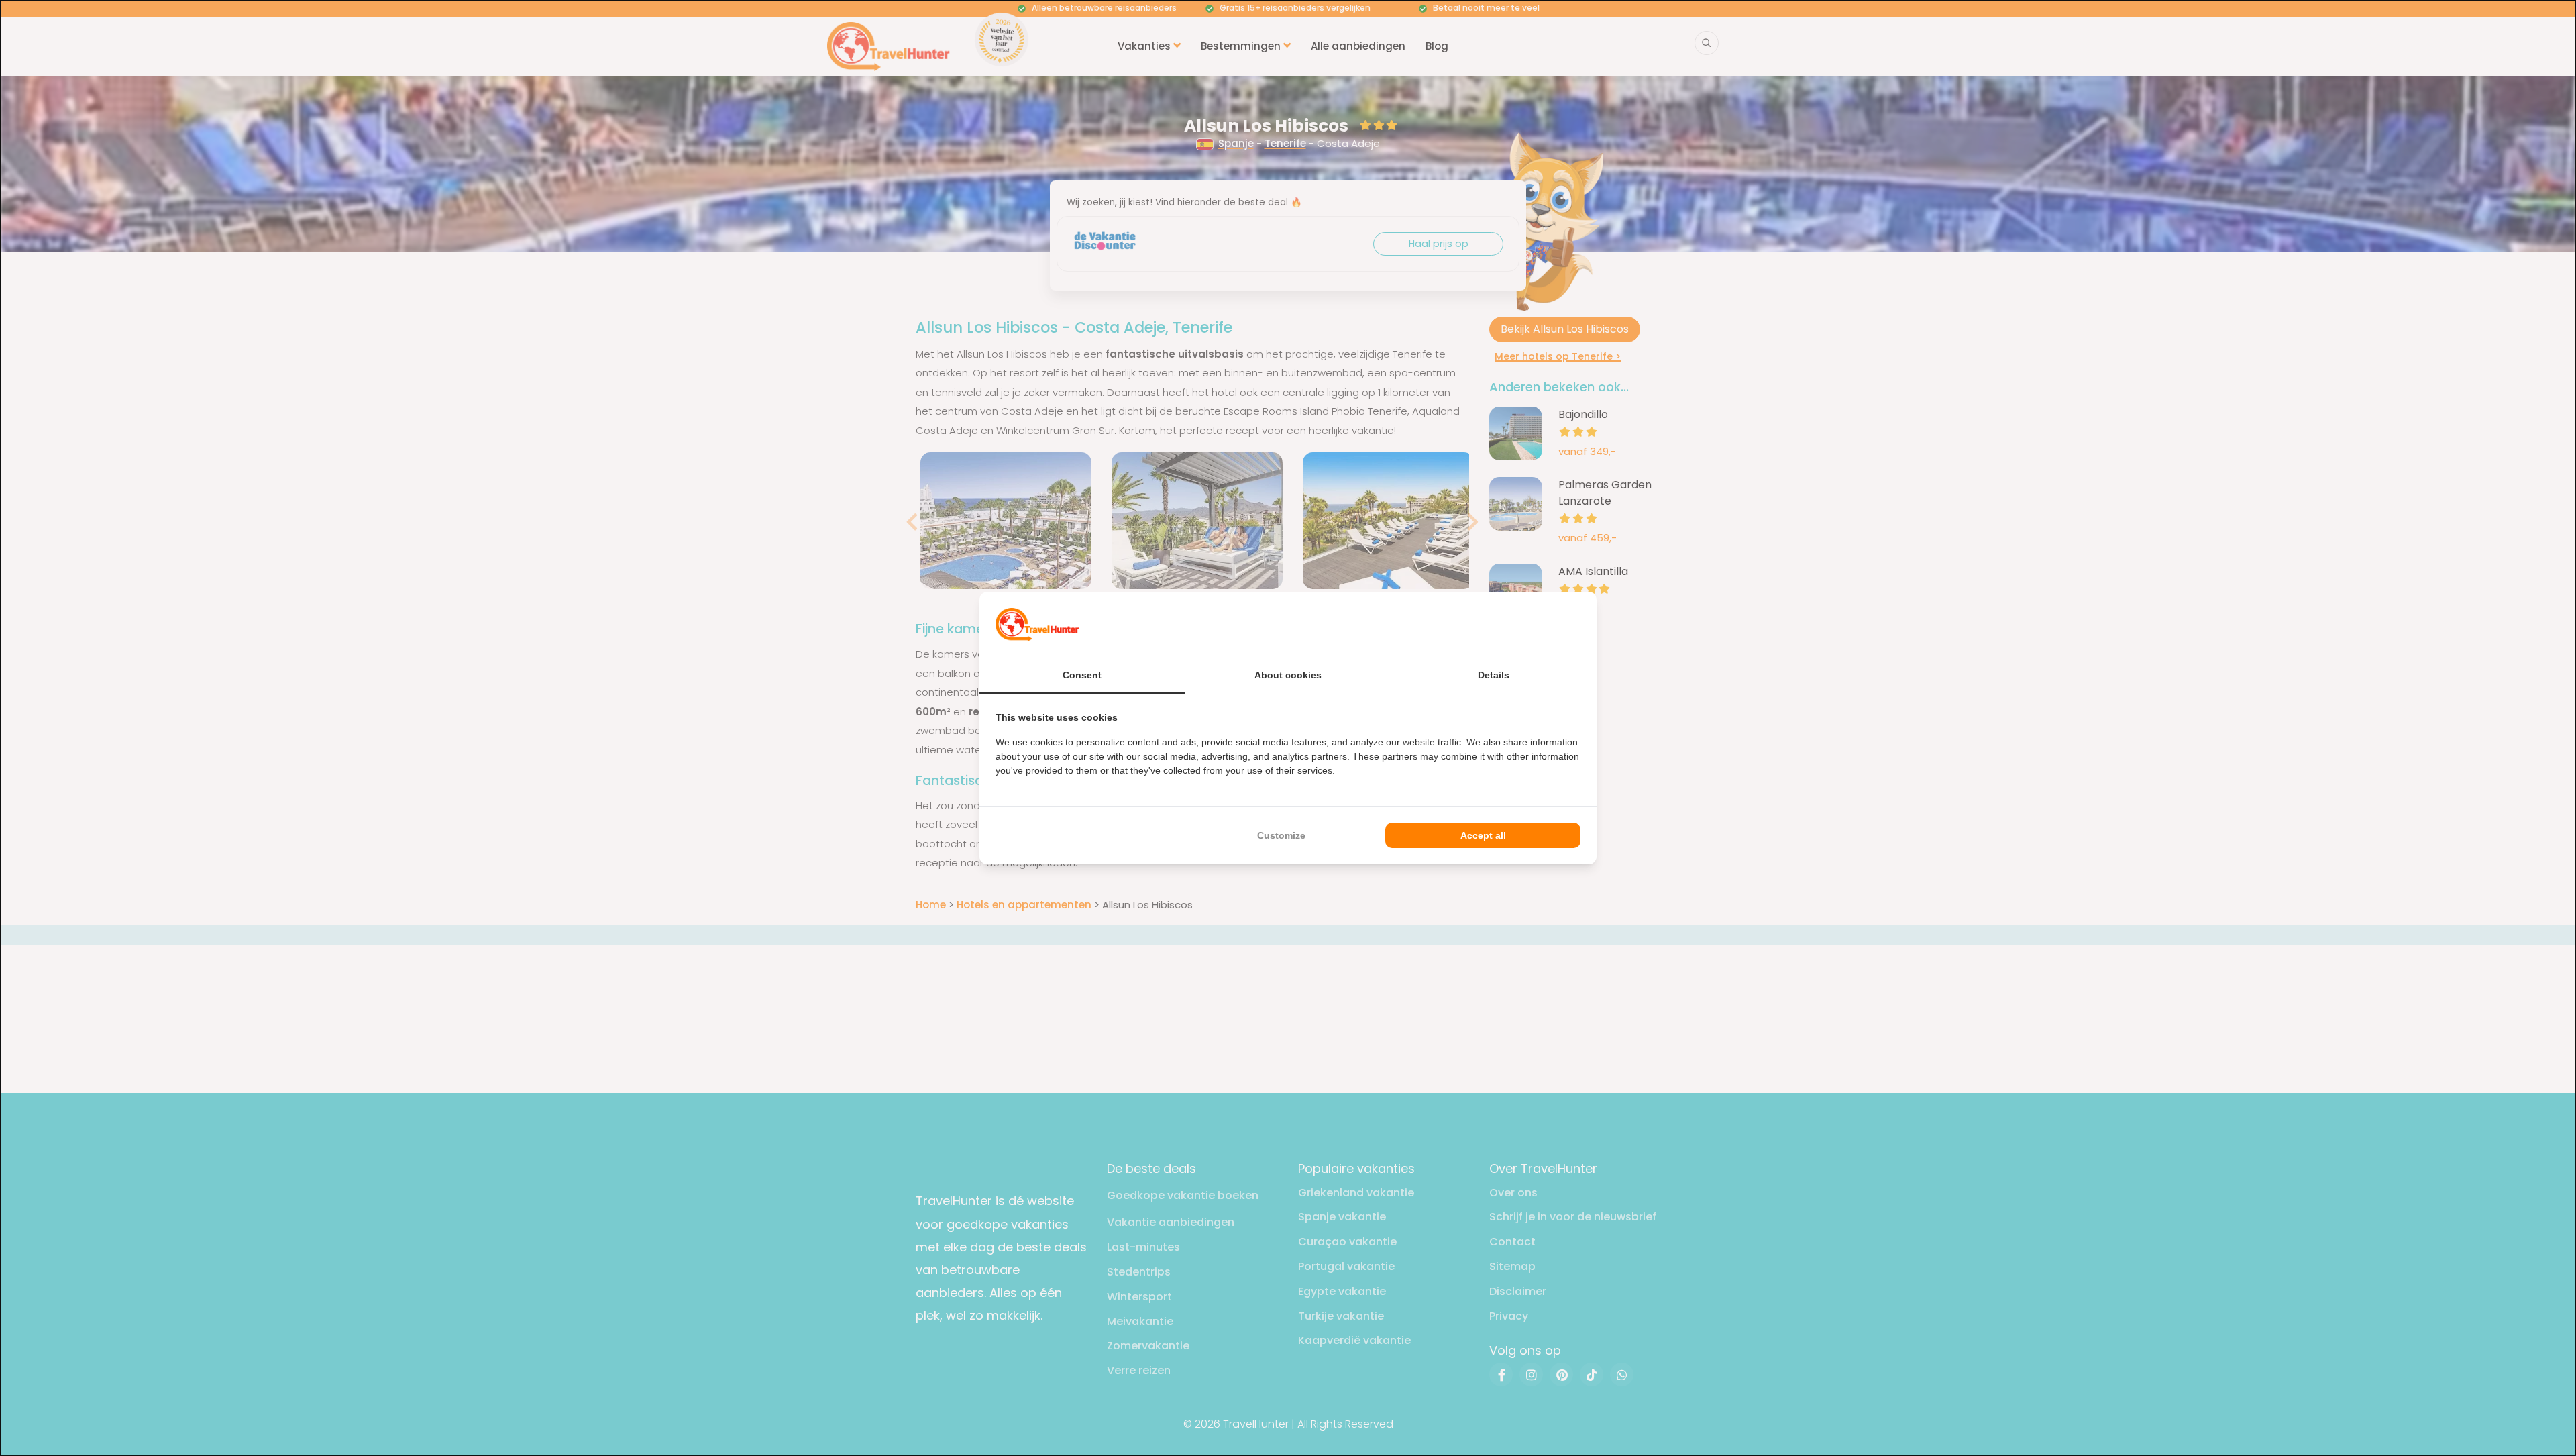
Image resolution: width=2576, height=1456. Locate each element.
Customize (1281, 835)
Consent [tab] (1082, 675)
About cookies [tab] (1288, 675)
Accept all (1483, 835)
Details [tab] (1494, 675)
